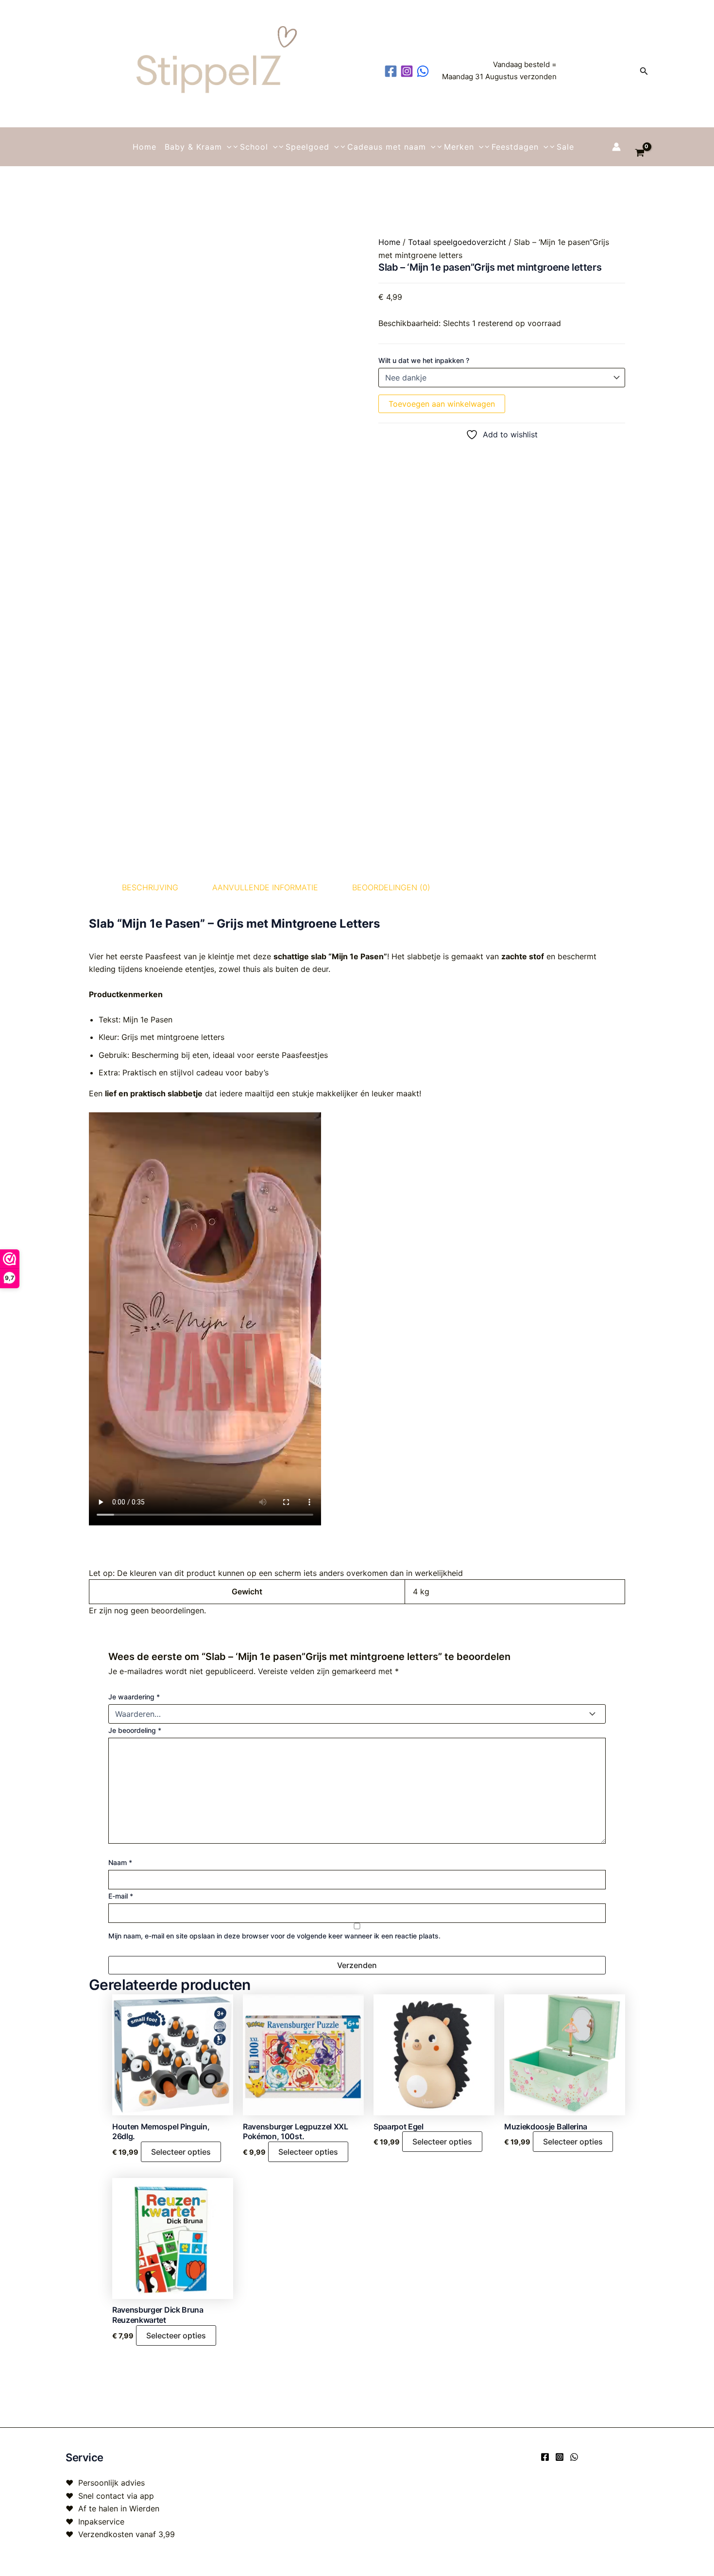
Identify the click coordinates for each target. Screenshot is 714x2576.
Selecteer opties (181, 2152)
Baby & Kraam (193, 147)
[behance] (424, 71)
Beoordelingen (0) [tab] (391, 887)
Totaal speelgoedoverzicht (457, 242)
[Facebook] (545, 2457)
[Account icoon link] (616, 147)
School (254, 147)
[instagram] (408, 71)
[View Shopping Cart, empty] (639, 147)
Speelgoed (307, 147)
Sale (565, 147)
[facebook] (392, 71)
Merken (459, 147)
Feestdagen (515, 147)
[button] (644, 71)
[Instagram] (560, 2457)
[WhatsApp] (574, 2457)
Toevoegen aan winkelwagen (442, 404)
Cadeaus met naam (387, 147)
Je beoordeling (135, 1730)
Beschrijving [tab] (150, 887)
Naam (120, 1862)
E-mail (121, 1896)
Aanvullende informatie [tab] (265, 887)
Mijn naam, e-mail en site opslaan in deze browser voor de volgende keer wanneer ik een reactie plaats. (274, 1936)
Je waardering (134, 1697)
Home (144, 147)
